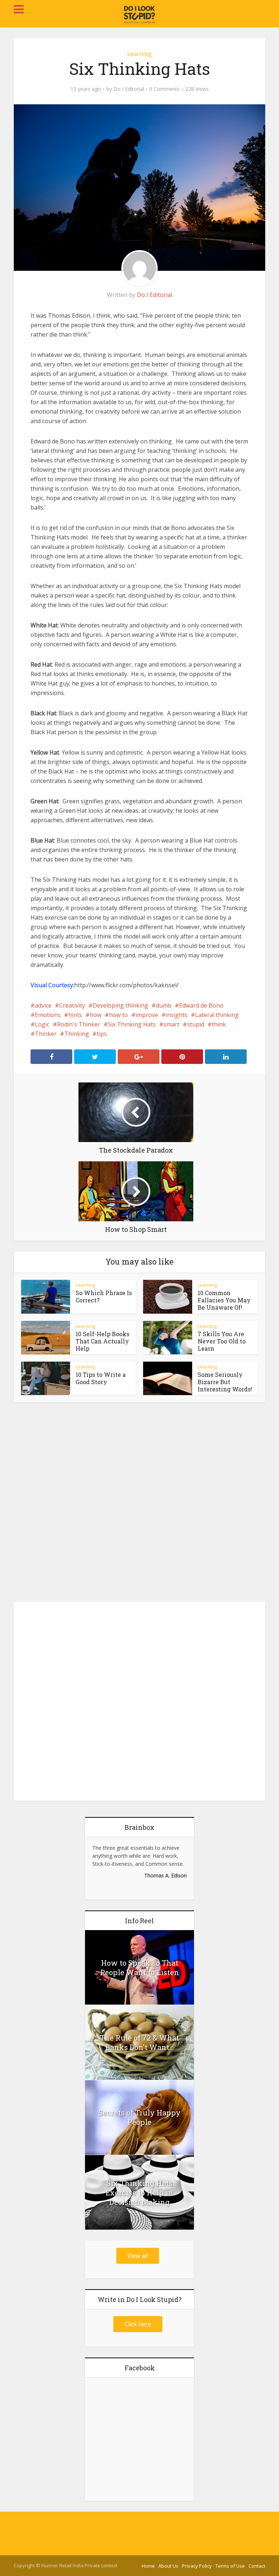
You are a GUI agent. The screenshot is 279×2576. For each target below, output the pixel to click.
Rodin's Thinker (79, 1024)
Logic (42, 1024)
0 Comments (165, 89)
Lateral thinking (217, 1015)
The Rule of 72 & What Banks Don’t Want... (139, 2042)
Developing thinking (120, 1005)
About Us (168, 2566)
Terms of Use (230, 2566)
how (96, 1015)
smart (171, 1024)
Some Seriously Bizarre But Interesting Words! (225, 1382)
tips (102, 1034)
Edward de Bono (201, 1005)
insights (177, 1015)
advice (43, 1005)
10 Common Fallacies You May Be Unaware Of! (224, 1300)
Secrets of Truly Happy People (139, 2117)
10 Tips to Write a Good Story (101, 1378)
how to (118, 1015)
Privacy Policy (197, 2566)
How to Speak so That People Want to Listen (140, 1968)
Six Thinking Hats (132, 1024)
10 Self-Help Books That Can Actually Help (102, 1341)
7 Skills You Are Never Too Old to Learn (222, 1341)
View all (138, 2256)
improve (147, 1015)
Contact (257, 2566)
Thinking (77, 1034)
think (219, 1024)
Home (148, 2566)
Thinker (46, 1034)
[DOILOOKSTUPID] (140, 15)
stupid (196, 1024)
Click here (138, 2324)
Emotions (48, 1015)
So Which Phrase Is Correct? (104, 1296)
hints (75, 1015)
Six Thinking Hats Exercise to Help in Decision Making (139, 2193)
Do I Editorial (129, 89)
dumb (164, 1005)
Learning (139, 54)
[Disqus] (139, 1504)
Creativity (72, 1005)
